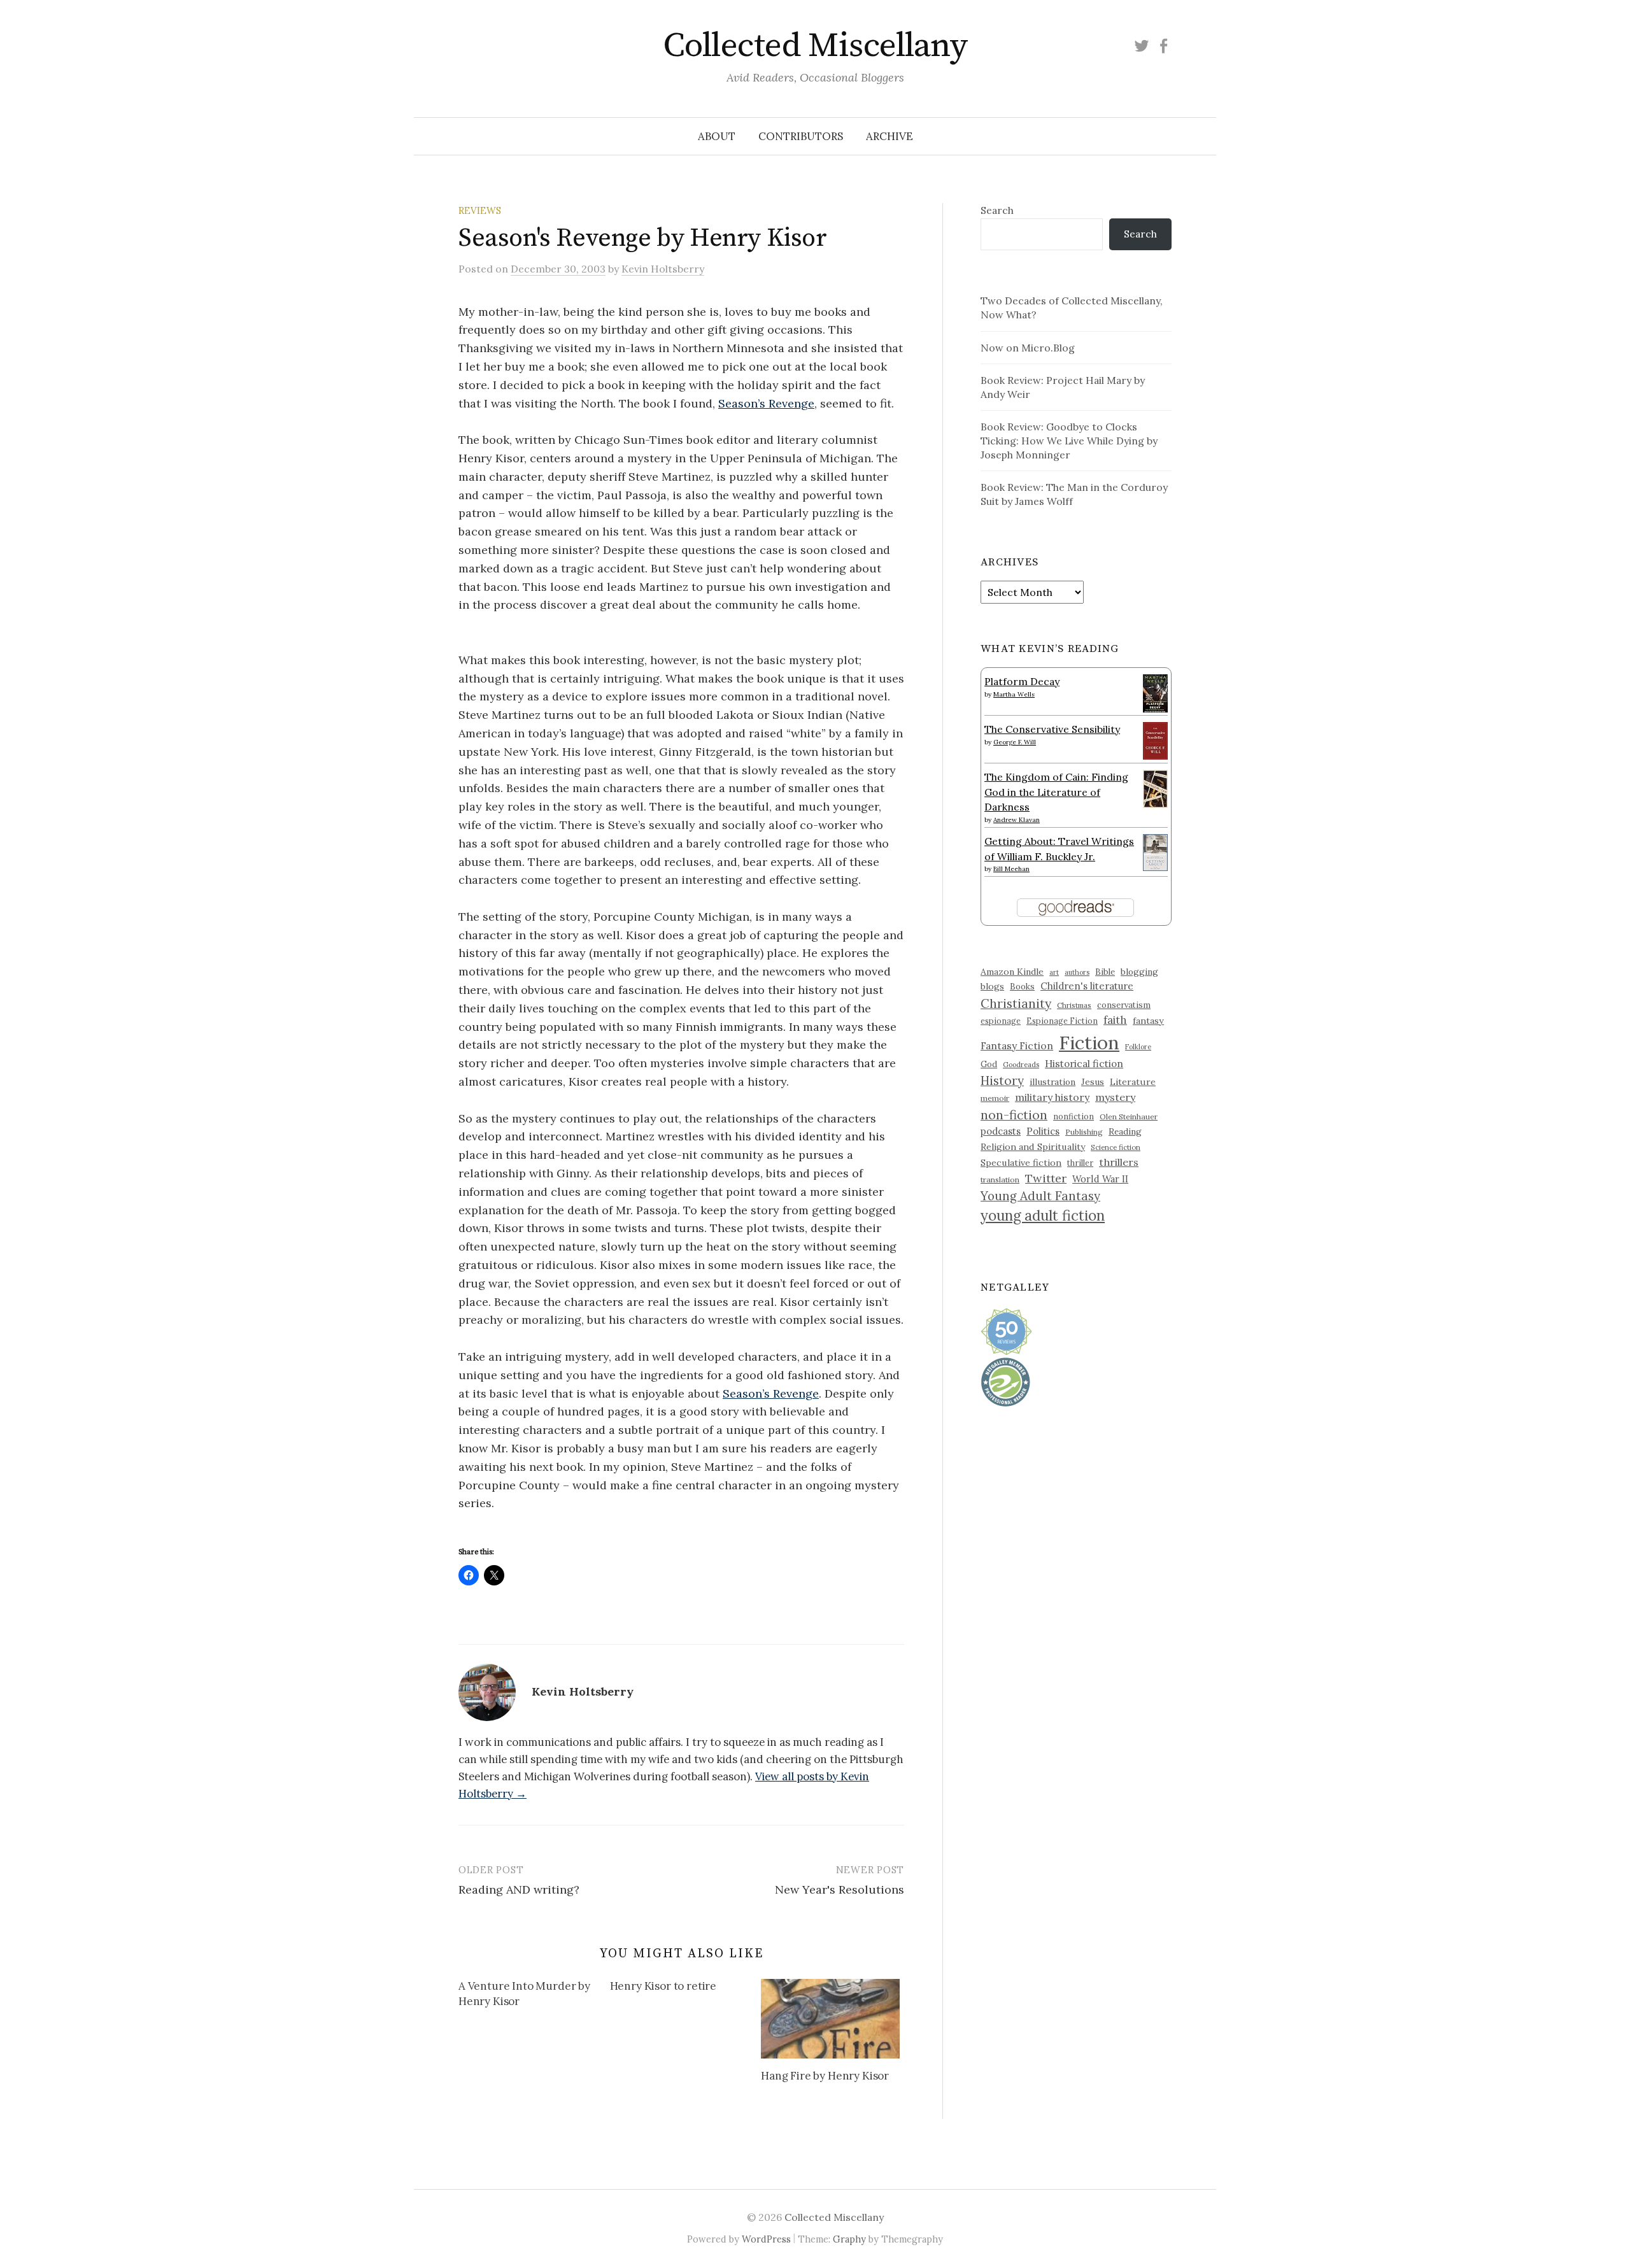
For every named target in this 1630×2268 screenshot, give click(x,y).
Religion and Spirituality (1033, 1147)
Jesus (1093, 1082)
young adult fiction (1043, 1216)
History (1002, 1081)
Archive (889, 136)
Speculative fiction (1021, 1163)
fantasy (1148, 1021)
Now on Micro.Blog (1028, 348)
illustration (1052, 1082)
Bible (1105, 972)
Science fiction (1116, 1147)
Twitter (1046, 1178)
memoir (995, 1098)
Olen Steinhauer (1129, 1116)
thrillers (1119, 1162)
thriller (1080, 1163)
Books (1022, 987)
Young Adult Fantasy (1040, 1196)
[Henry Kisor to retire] (686, 1988)
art (1054, 972)
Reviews (480, 210)
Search (997, 210)
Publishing (1084, 1132)
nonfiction (1074, 1116)
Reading (1125, 1131)
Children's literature (1087, 986)
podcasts (1001, 1131)
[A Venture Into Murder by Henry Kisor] (534, 1996)
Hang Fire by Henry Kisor (825, 2076)
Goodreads (1021, 1065)
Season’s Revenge (766, 403)
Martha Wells (1014, 694)
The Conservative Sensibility (1052, 729)
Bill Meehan (1011, 869)
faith (1115, 1020)
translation (1000, 1180)
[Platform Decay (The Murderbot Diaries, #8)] (1155, 693)
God (989, 1064)
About (717, 136)
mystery (1115, 1097)
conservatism (1124, 1005)
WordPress (766, 2239)
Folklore (1138, 1047)
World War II (1100, 1179)
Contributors (801, 136)
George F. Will (1015, 742)
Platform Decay (1022, 681)
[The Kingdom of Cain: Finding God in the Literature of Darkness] (1155, 788)
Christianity (1016, 1003)
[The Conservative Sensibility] (1155, 739)
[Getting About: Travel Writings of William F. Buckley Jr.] (1155, 851)
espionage (1001, 1021)
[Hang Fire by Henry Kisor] (830, 2018)
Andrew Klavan (1017, 820)
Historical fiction (1084, 1063)
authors (1077, 972)
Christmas (1074, 1005)
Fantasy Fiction (1017, 1045)
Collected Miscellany (815, 46)
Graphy (849, 2239)
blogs (992, 986)
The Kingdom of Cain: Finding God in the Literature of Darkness (1056, 792)
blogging (1139, 972)
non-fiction (1014, 1115)
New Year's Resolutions (840, 1889)
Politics (1043, 1131)
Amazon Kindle (1012, 972)
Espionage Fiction (1062, 1021)
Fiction (1089, 1042)
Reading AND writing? (519, 1889)
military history (1052, 1097)
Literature (1133, 1082)
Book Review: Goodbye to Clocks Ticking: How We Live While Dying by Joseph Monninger (1069, 441)
